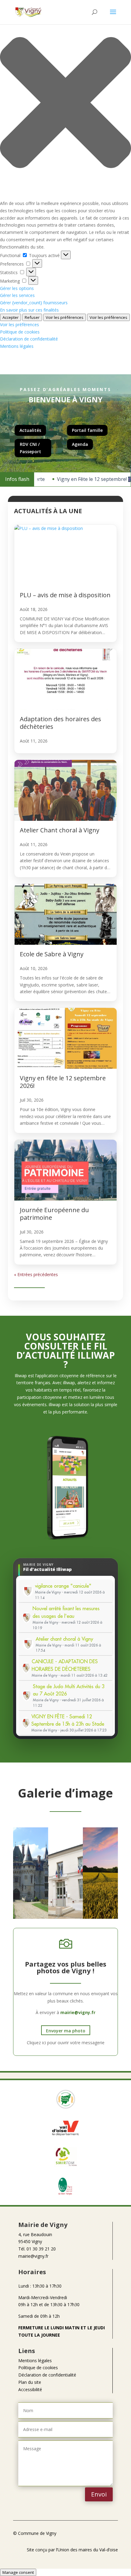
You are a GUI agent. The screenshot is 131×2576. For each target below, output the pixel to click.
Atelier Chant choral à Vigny (60, 830)
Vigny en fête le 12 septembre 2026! (63, 1082)
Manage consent (18, 2572)
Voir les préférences (65, 317)
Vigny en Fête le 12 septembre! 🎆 (86, 479)
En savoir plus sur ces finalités (29, 310)
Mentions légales (17, 346)
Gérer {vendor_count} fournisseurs (34, 303)
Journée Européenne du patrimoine (54, 1214)
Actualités (30, 430)
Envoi (99, 2494)
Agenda (80, 444)
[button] (65, 104)
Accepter (11, 317)
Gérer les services (17, 295)
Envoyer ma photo (66, 2031)
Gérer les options (17, 288)
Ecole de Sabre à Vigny (52, 954)
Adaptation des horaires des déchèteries (60, 723)
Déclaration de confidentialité (29, 339)
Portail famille (87, 430)
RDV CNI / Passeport (30, 448)
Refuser (32, 317)
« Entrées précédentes (36, 1274)
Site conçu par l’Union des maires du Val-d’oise (72, 2550)
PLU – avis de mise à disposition (65, 595)
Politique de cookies (20, 332)
